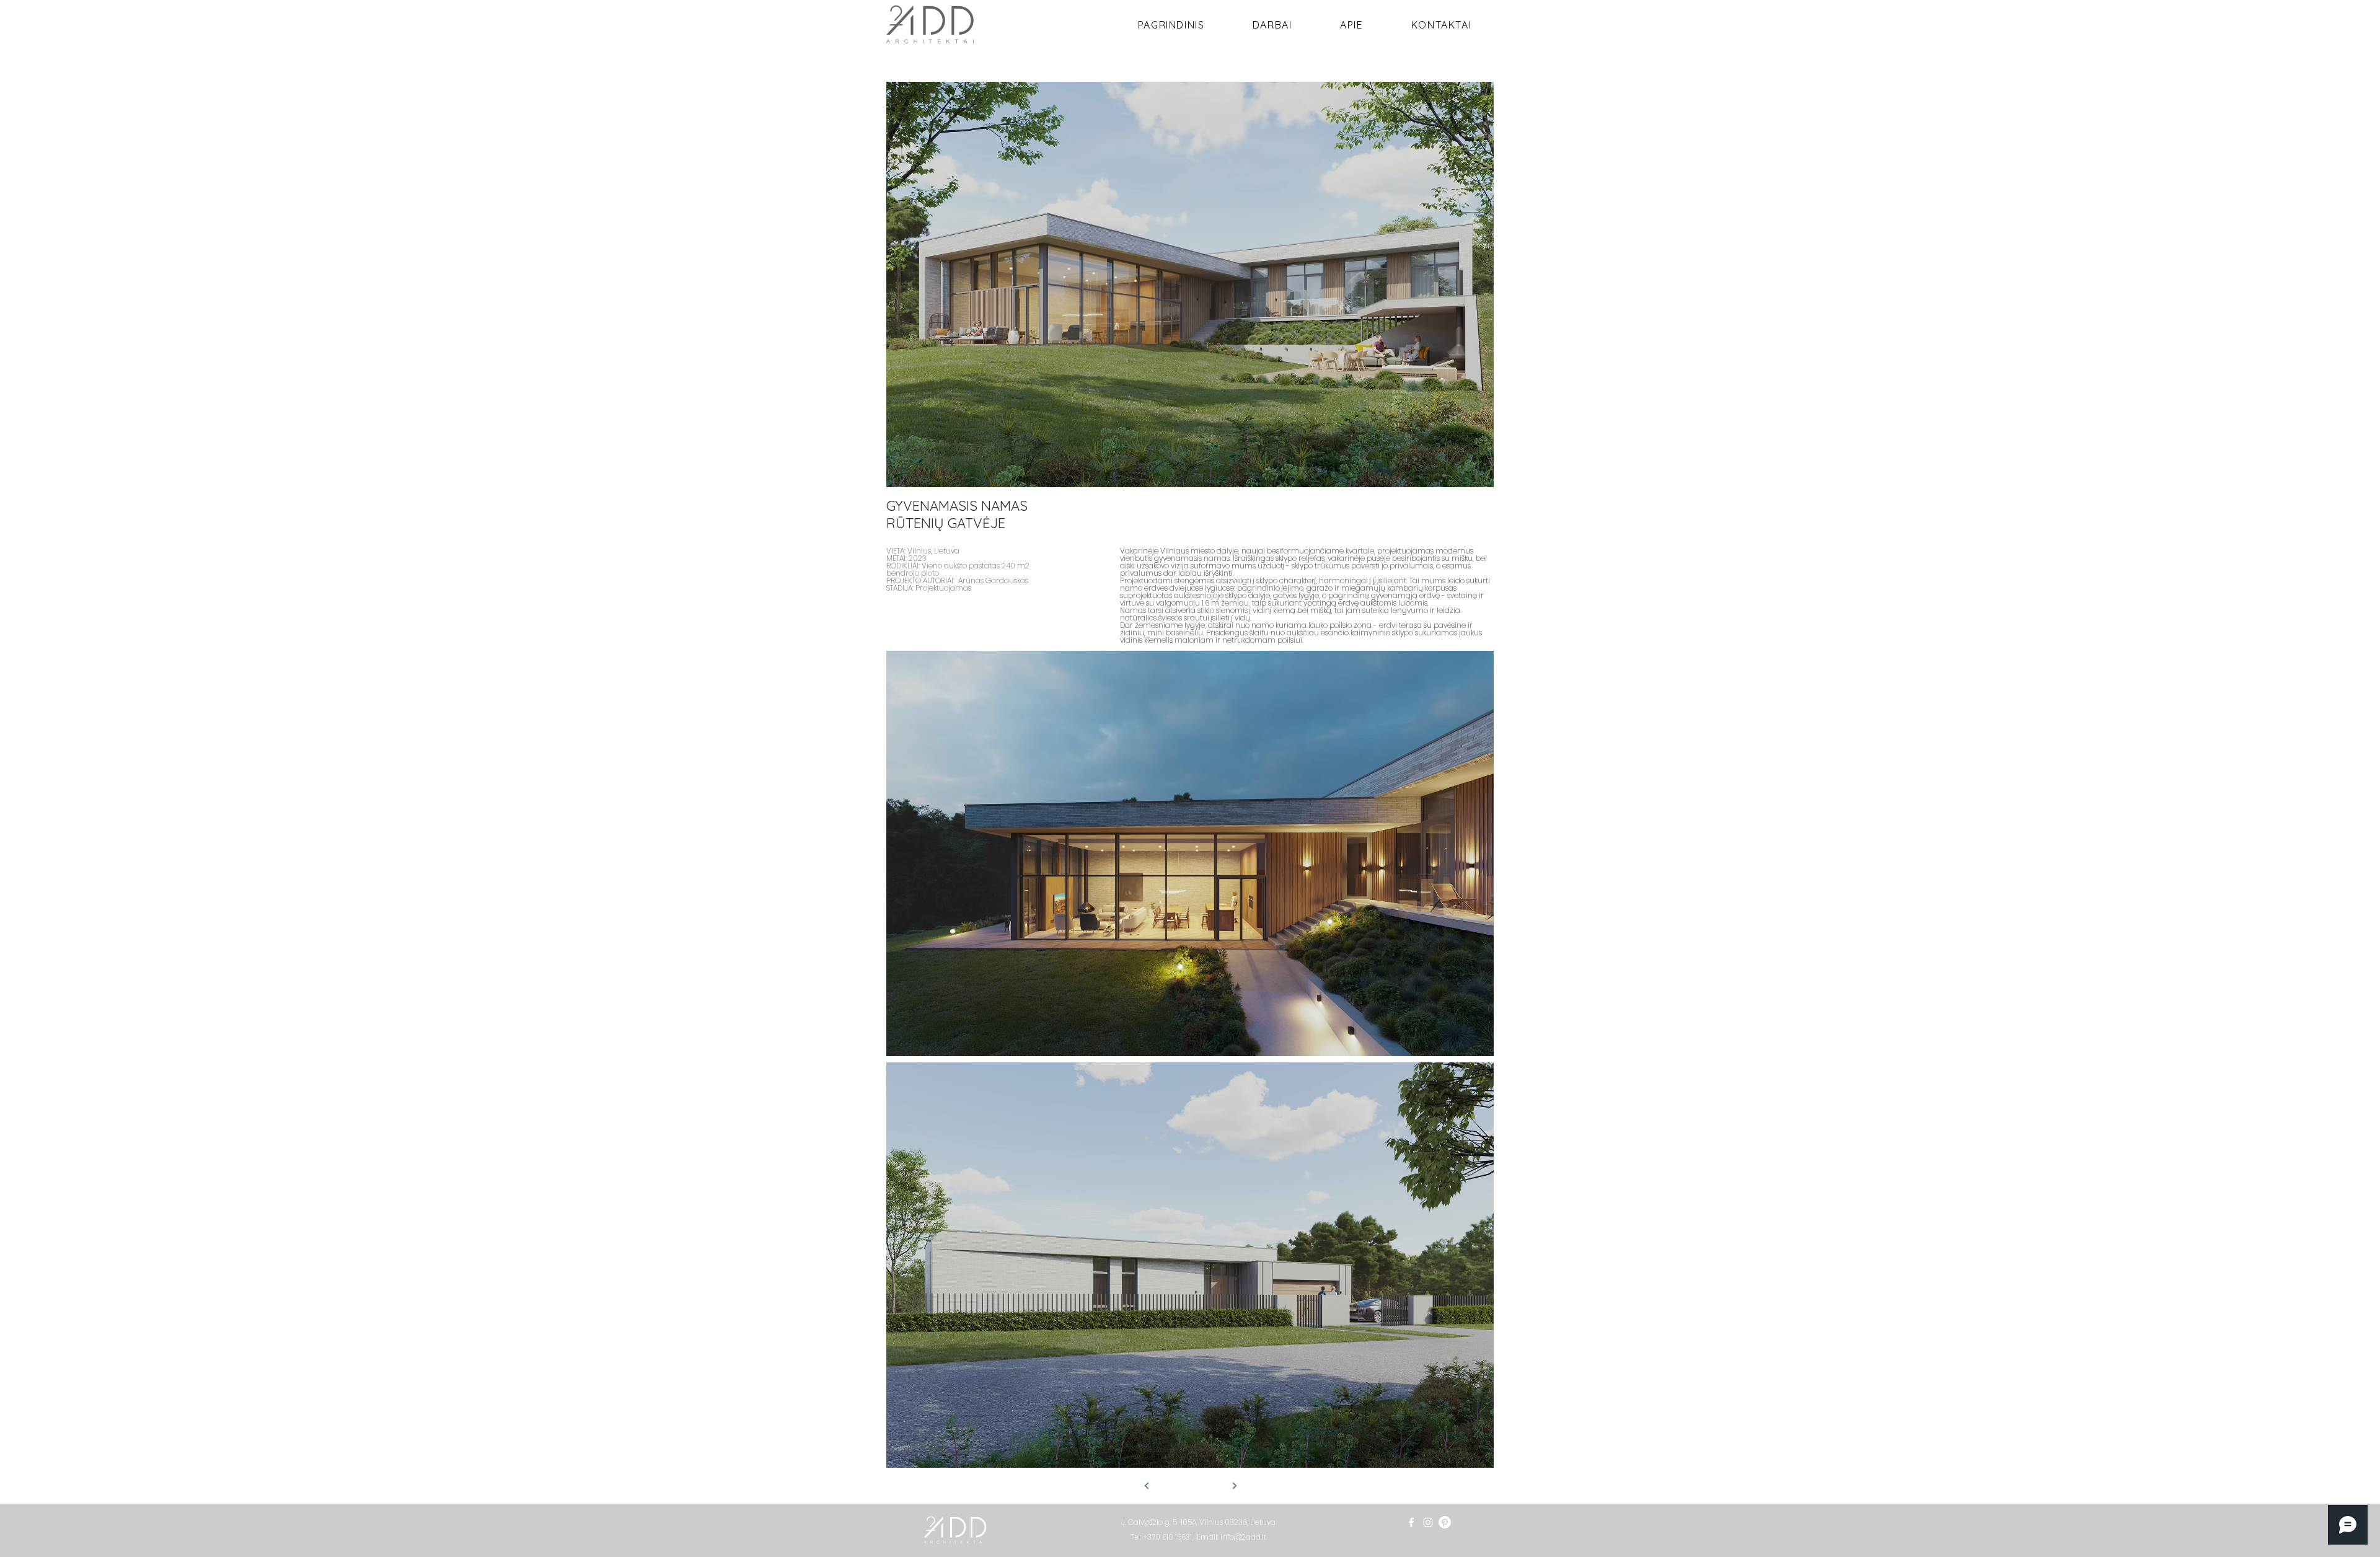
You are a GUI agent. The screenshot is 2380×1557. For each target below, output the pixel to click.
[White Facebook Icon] (1411, 1522)
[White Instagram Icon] (1428, 1522)
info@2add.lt (1243, 1537)
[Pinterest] (1445, 1522)
